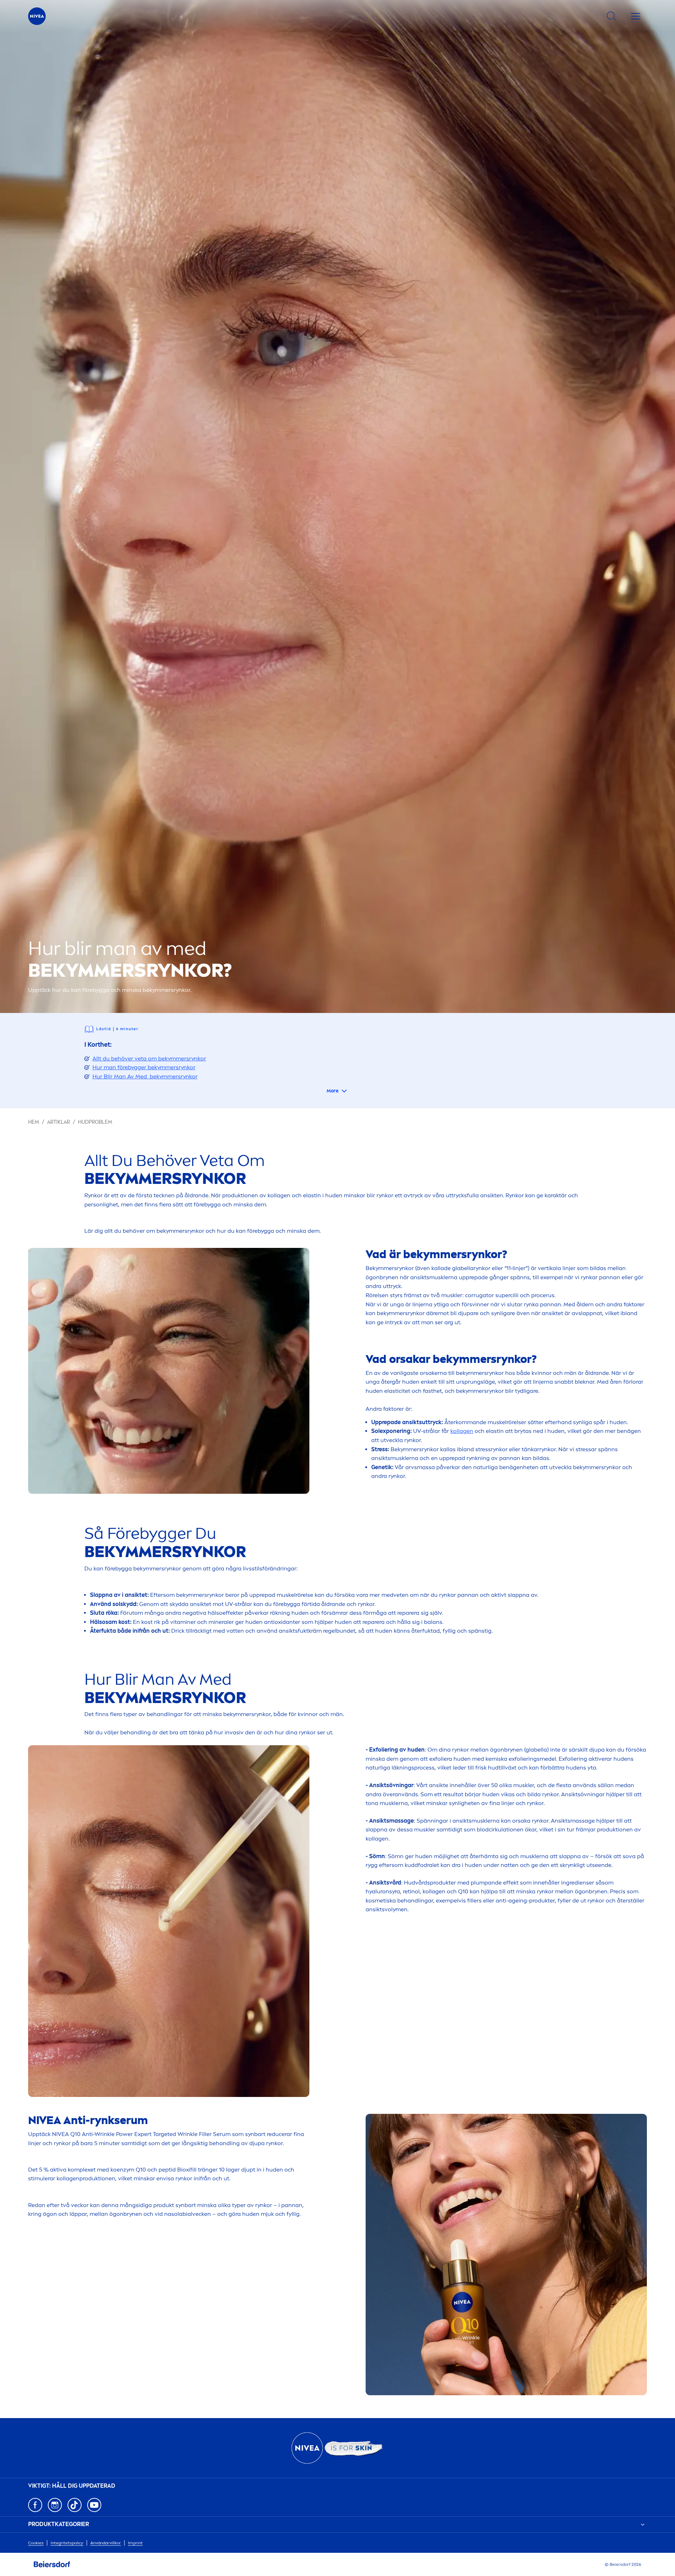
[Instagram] (55, 2505)
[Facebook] (35, 2505)
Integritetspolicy (67, 2543)
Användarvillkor (106, 2543)
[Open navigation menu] (636, 16)
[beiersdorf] (52, 2564)
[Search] (611, 16)
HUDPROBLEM (95, 1122)
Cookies (36, 2543)
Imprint (135, 2543)
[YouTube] (94, 2505)
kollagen (462, 1431)
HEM (34, 1122)
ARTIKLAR (59, 1122)
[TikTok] (75, 2505)
